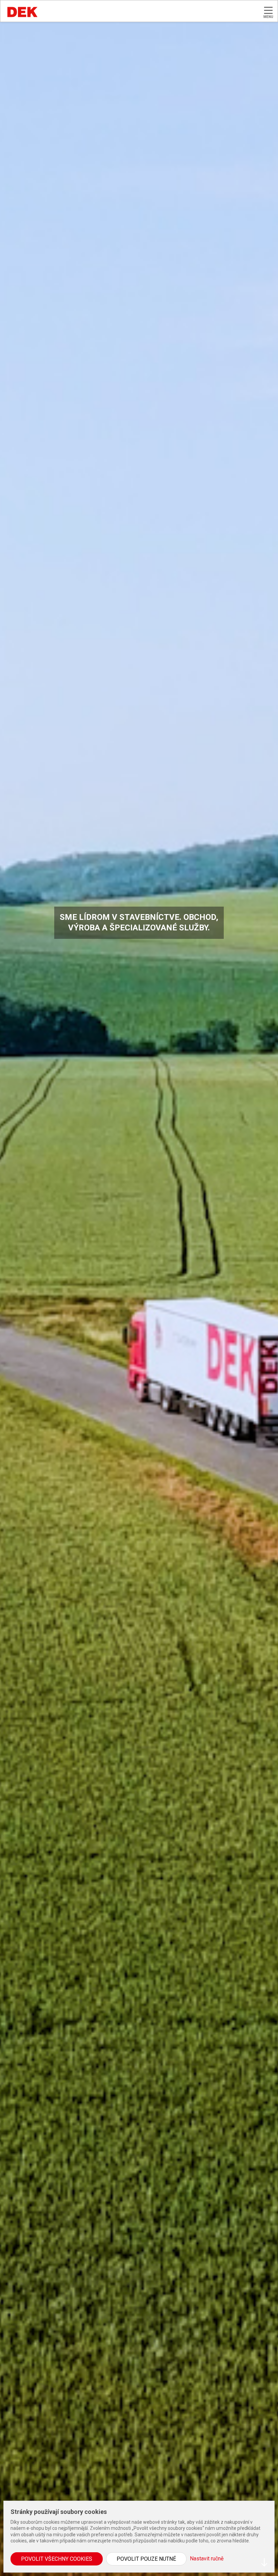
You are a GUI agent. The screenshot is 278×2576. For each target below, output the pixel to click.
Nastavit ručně (207, 2559)
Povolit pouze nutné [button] (146, 2559)
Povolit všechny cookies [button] (57, 2559)
